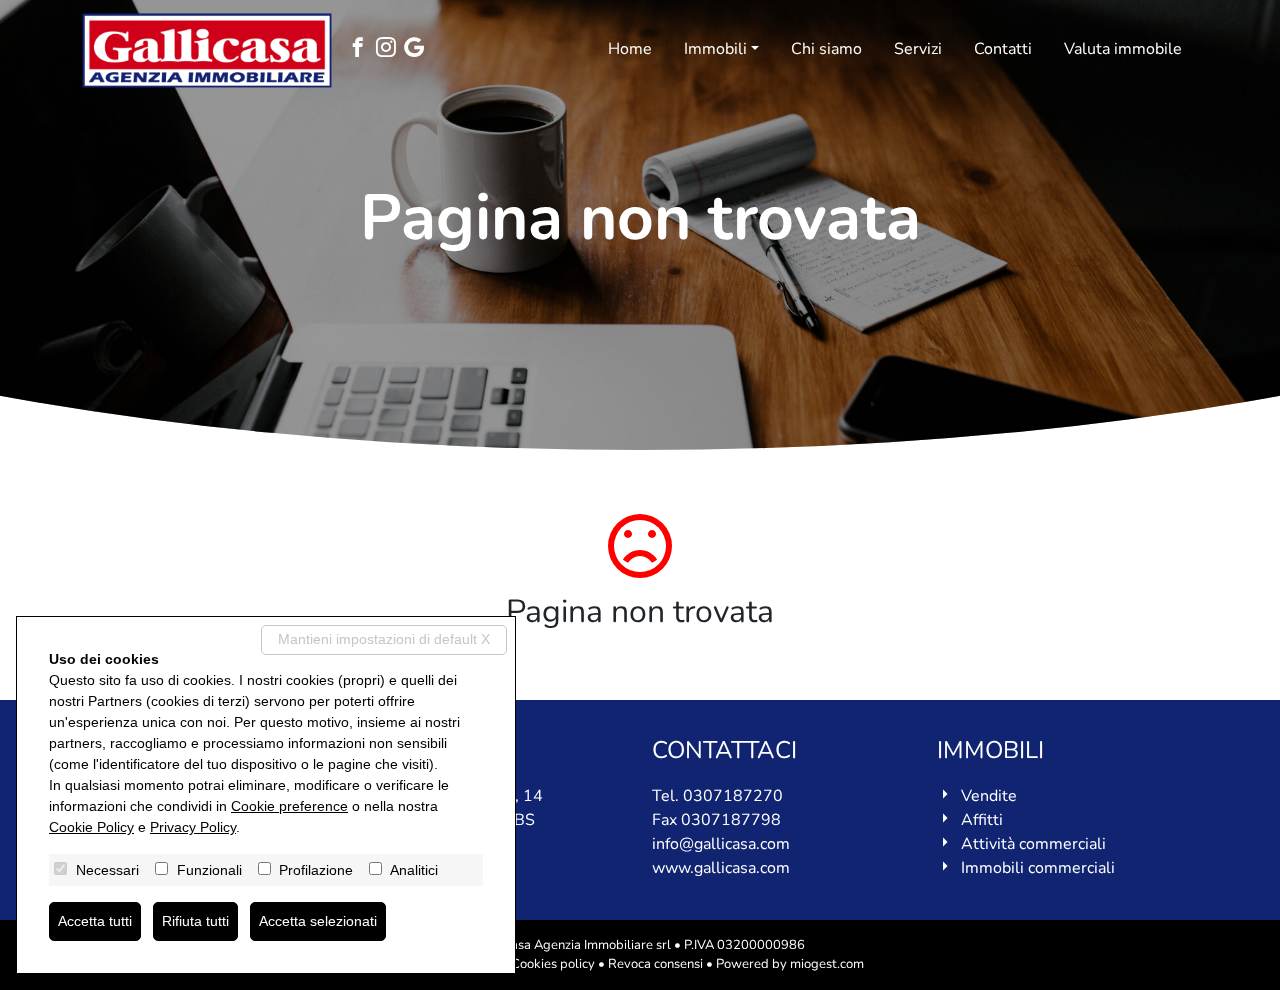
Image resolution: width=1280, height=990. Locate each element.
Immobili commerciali (1038, 868)
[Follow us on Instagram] (390, 49)
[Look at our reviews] (418, 49)
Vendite (989, 796)
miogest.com (827, 964)
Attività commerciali (1033, 844)
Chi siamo (826, 49)
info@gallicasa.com (721, 844)
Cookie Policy (91, 827)
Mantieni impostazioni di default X (384, 639)
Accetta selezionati (318, 921)
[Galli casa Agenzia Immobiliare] (207, 50)
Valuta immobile (1123, 49)
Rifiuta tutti (195, 921)
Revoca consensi (655, 964)
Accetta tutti (95, 921)
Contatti (1003, 49)
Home (630, 49)
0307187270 (733, 796)
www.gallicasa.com (721, 868)
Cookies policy (553, 964)
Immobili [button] (715, 49)
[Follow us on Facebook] (362, 49)
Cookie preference (289, 806)
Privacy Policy (193, 827)
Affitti (982, 820)
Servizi (918, 49)
